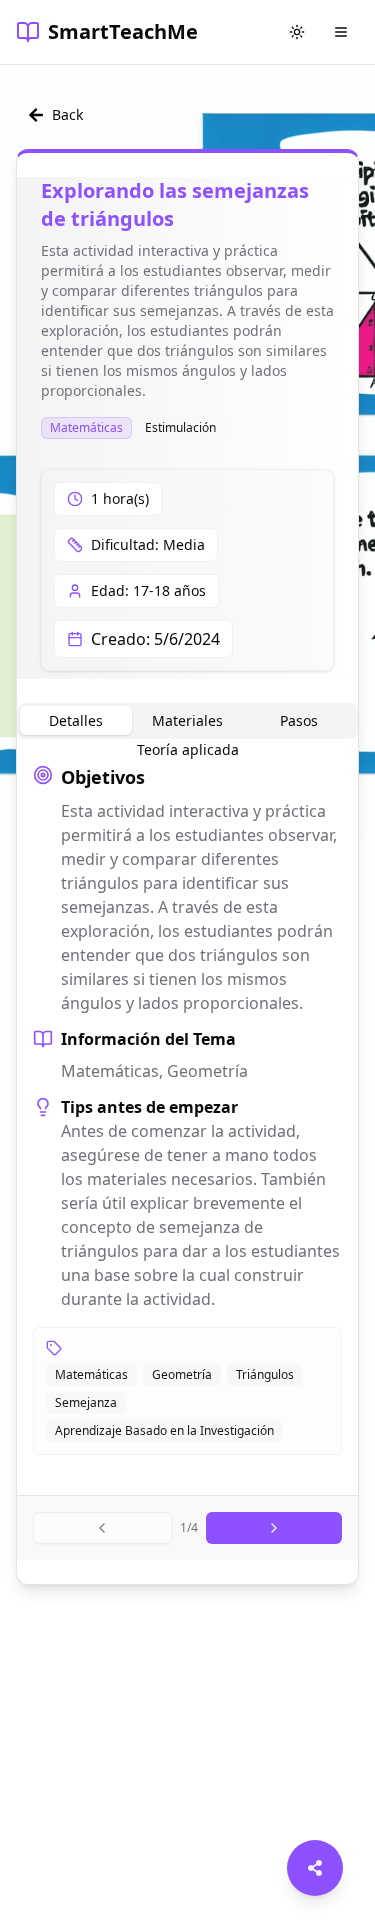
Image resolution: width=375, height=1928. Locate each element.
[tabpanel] (187, 1109)
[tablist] (187, 721)
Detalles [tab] (76, 720)
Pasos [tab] (299, 720)
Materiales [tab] (187, 720)
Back (67, 114)
